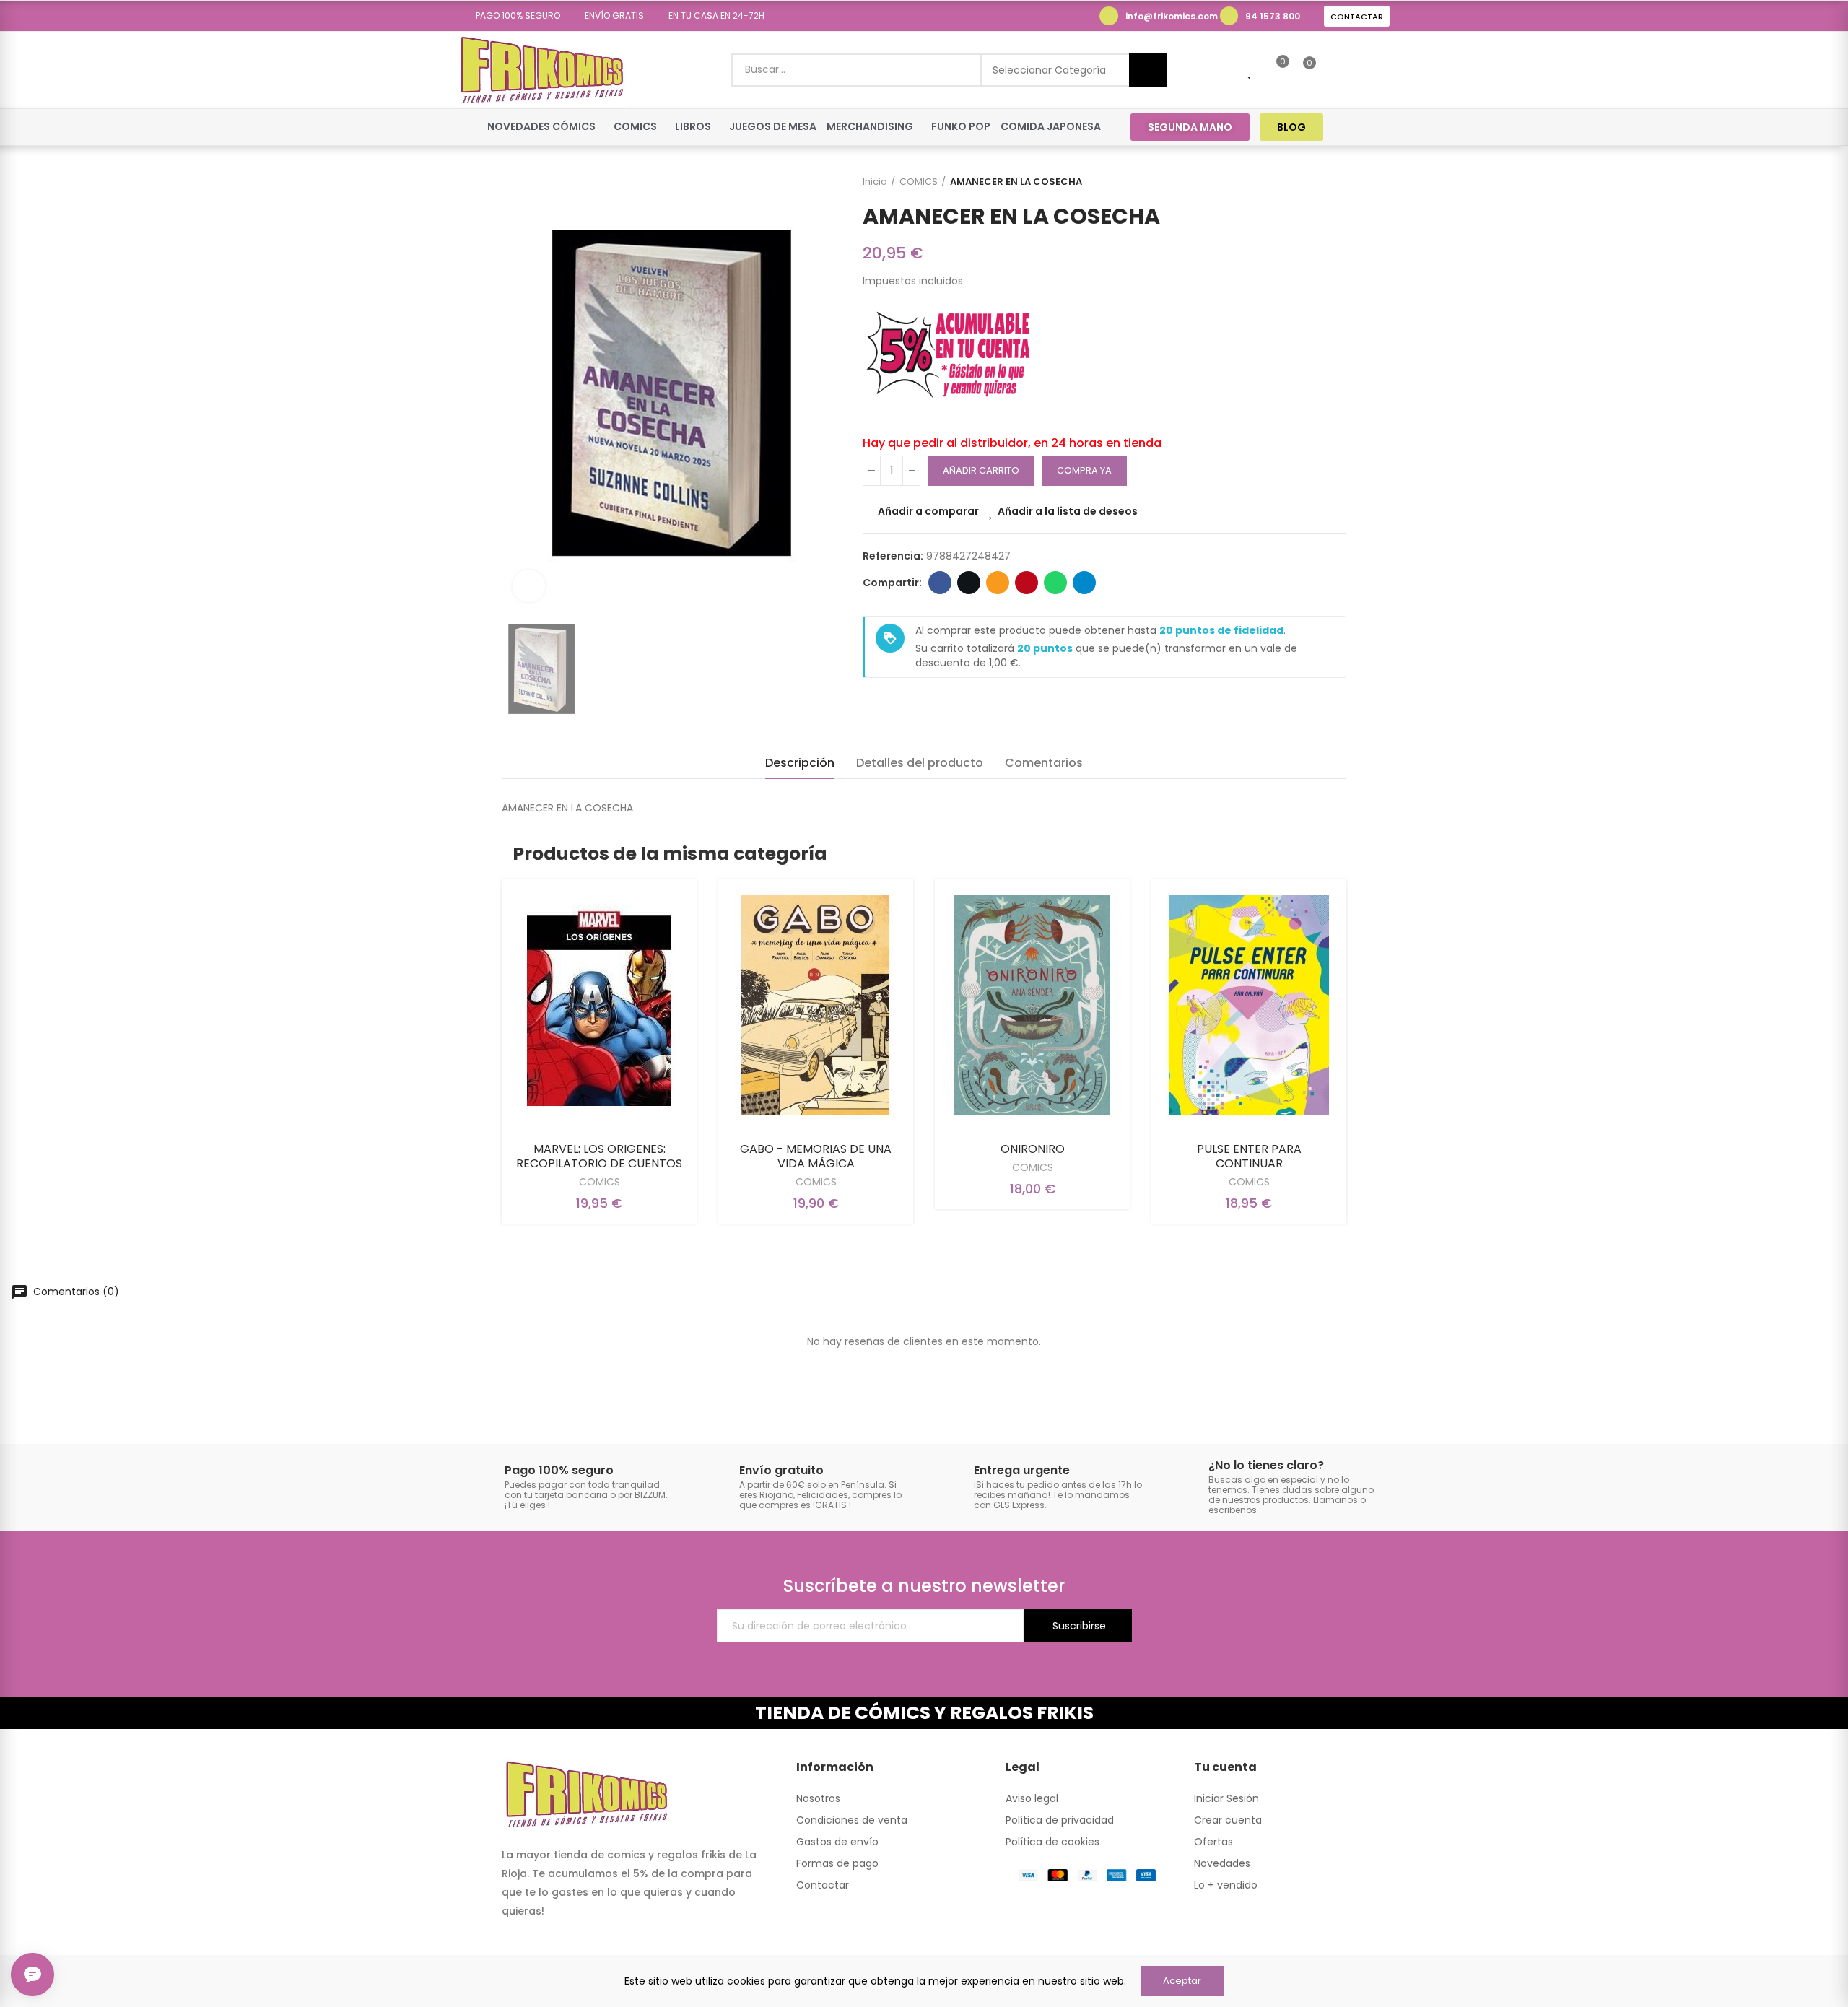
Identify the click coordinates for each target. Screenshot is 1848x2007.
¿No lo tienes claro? (1266, 1465)
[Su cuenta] (1334, 70)
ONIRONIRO (1033, 1149)
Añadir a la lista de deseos (1068, 511)
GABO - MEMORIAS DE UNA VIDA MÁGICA (816, 1156)
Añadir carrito (981, 470)
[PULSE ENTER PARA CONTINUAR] (1249, 1005)
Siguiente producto (1335, 182)
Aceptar (1182, 1981)
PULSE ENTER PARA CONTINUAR (1249, 1156)
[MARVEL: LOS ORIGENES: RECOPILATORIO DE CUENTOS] (599, 1005)
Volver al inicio (1317, 182)
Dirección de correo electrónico (998, 583)
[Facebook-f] (1352, 127)
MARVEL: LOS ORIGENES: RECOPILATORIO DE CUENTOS (599, 1156)
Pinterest (1027, 583)
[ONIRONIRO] (1032, 1005)
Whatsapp (1055, 583)
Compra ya (1084, 470)
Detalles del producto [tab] (920, 763)
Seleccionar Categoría (1049, 70)
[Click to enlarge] (529, 586)
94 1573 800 (1273, 16)
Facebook (940, 583)
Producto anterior (1299, 182)
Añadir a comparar (928, 511)
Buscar (1148, 70)
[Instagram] (1380, 127)
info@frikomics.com (1172, 16)
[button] (513, 16)
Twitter (969, 583)
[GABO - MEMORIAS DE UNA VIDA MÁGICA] (816, 1005)
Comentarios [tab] (1044, 763)
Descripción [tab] (800, 763)
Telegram (1084, 583)
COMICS (600, 1182)
